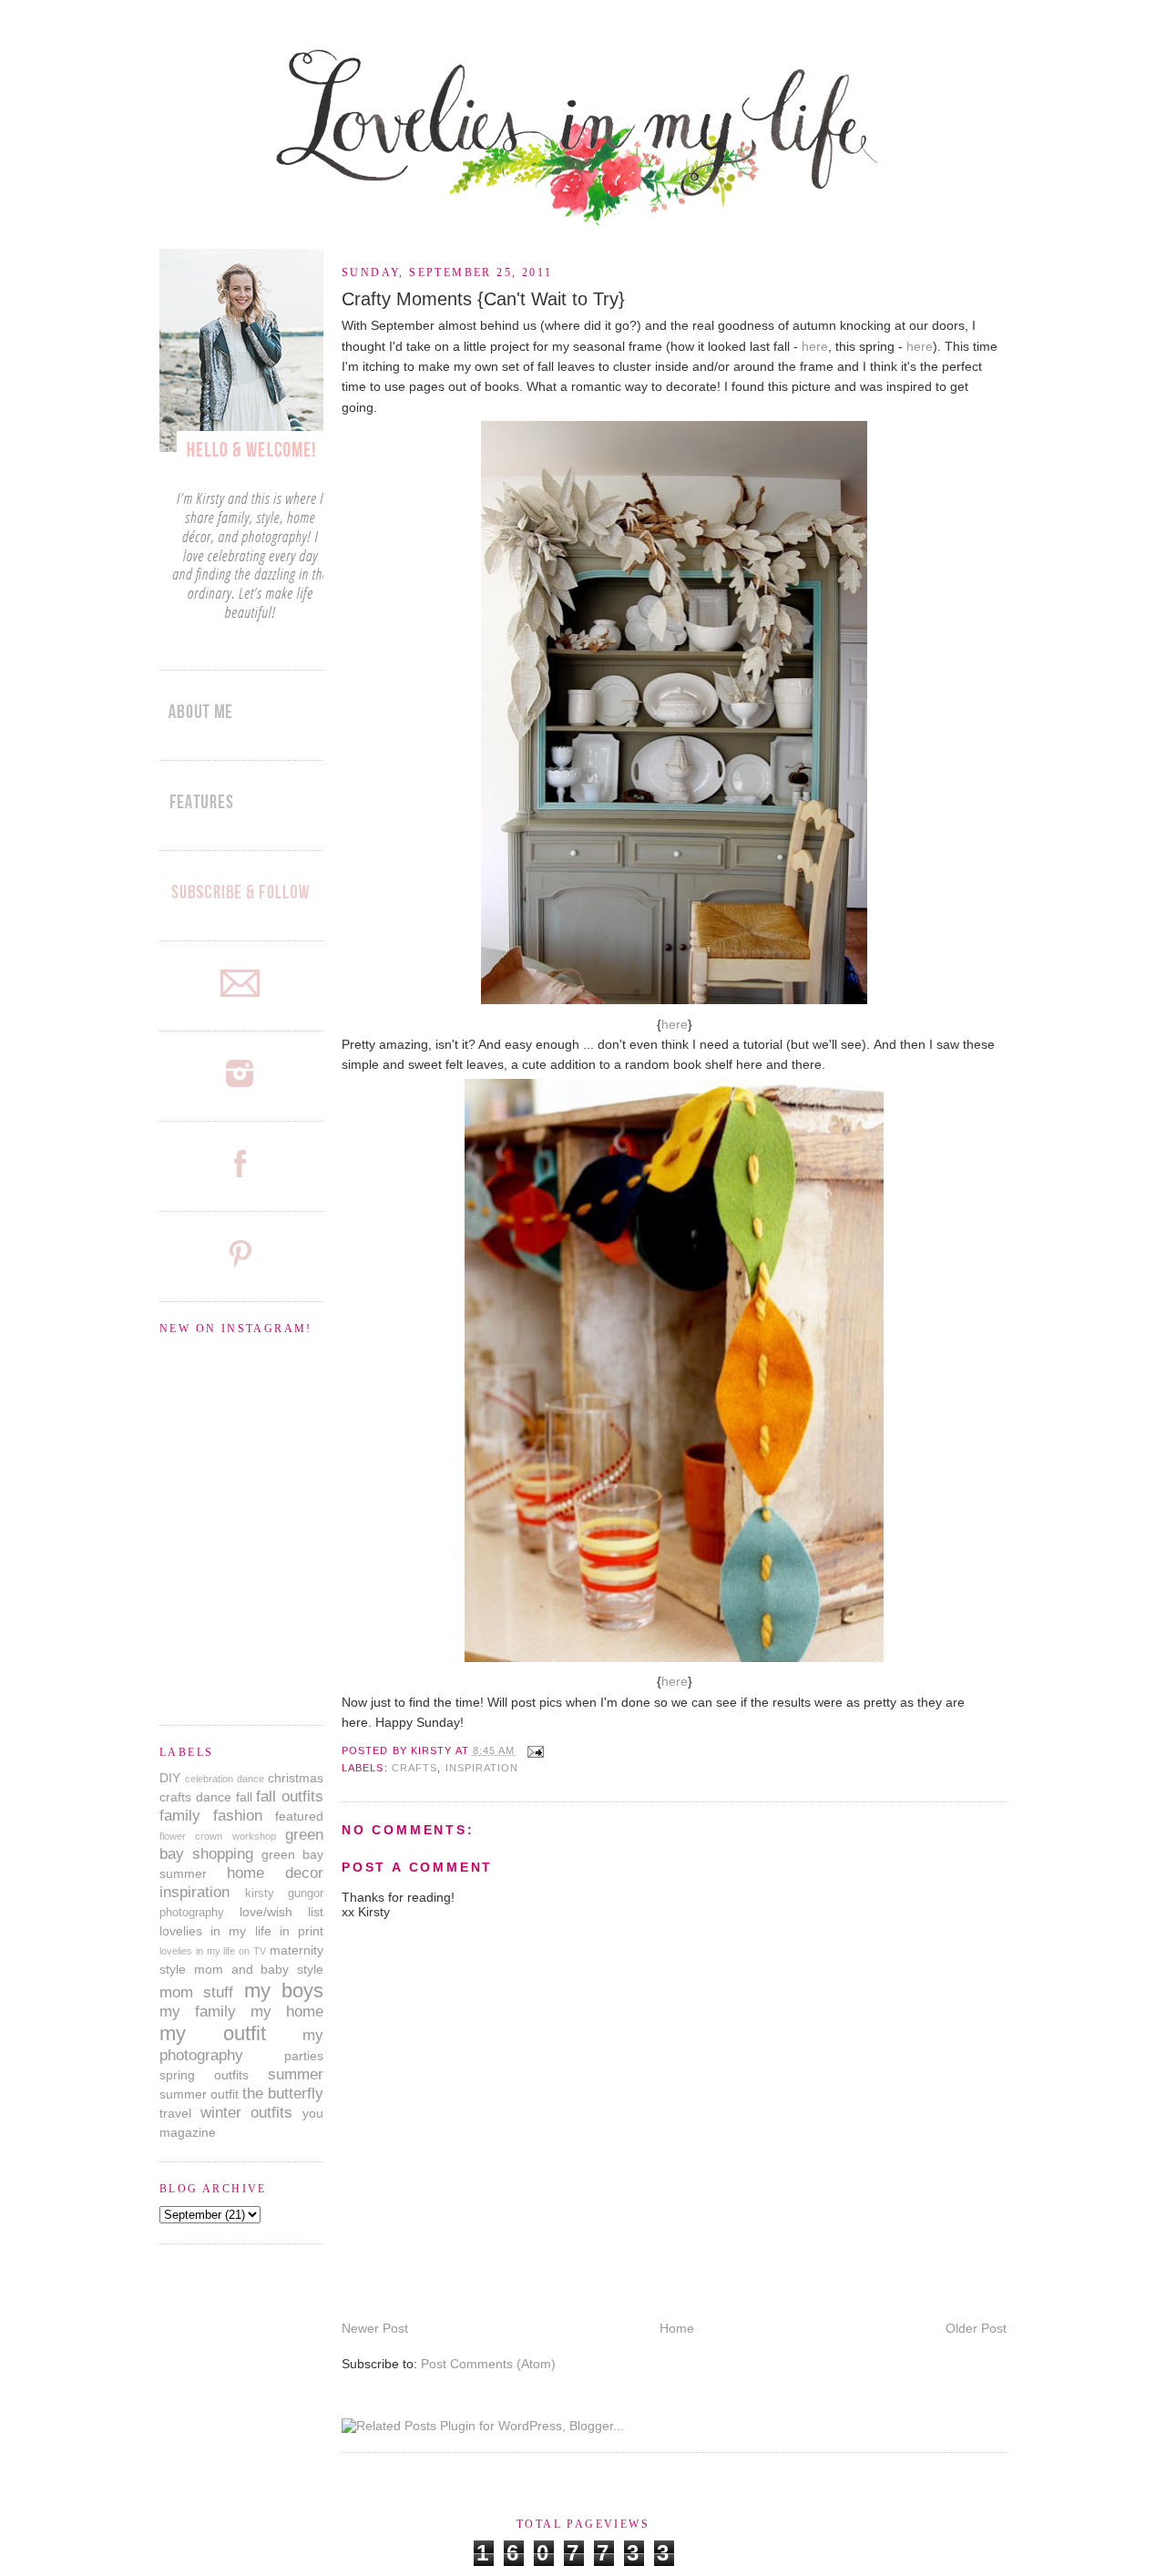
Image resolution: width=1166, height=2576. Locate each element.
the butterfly (283, 2094)
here (815, 346)
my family (198, 2012)
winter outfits (247, 2113)
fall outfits (290, 1796)
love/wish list (281, 1912)
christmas (296, 1778)
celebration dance (225, 1779)
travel (175, 2113)
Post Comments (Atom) (488, 2364)
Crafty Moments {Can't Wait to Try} (483, 299)
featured (299, 1816)
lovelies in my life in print (241, 1931)
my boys (284, 1991)
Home (677, 2328)
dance (214, 1797)
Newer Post (375, 2328)
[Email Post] (533, 1750)
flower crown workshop (218, 1836)
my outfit (213, 2033)
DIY (170, 1778)
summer (296, 2074)
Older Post (976, 2328)
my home (287, 2012)
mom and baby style (259, 1969)
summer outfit (199, 2094)
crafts (415, 1768)
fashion (238, 1816)
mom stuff (196, 1992)
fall (244, 1797)
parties (304, 2056)
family (180, 1816)
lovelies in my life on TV (213, 1951)
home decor (275, 1873)
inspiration (482, 1768)
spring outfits (204, 2075)
